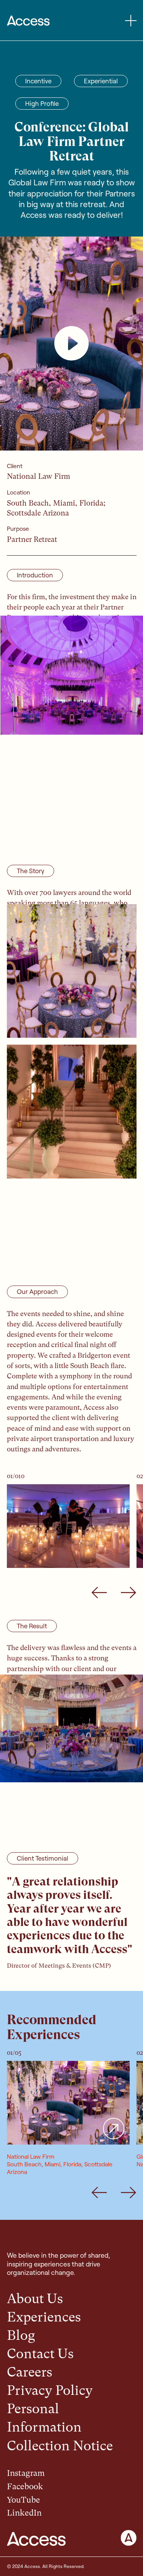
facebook (25, 2486)
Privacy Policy (50, 2390)
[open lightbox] (71, 344)
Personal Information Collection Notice (60, 2427)
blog (21, 2335)
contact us (40, 2354)
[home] (28, 21)
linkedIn (24, 2513)
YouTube (23, 2500)
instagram (26, 2473)
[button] (131, 21)
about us (35, 2299)
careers (30, 2372)
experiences (44, 2317)
